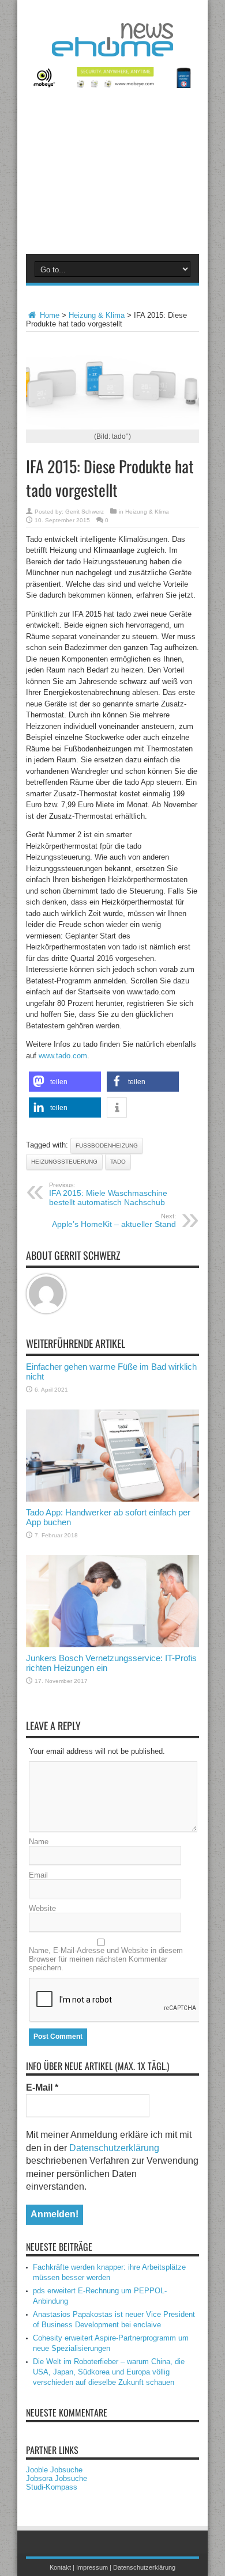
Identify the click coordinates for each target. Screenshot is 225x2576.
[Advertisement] (112, 178)
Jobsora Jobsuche (57, 2478)
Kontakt (60, 2567)
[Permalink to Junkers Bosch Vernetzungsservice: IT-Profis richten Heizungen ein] (112, 1645)
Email (38, 1875)
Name (39, 1842)
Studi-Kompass (52, 2487)
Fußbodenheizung (107, 1145)
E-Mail (42, 2087)
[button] (65, 1082)
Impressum (92, 2567)
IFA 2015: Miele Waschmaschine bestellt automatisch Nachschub (108, 1194)
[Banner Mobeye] (112, 86)
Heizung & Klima (97, 315)
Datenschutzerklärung (114, 2148)
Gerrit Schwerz (85, 512)
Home (48, 315)
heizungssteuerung (64, 1162)
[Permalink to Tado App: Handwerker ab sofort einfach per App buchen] (112, 1499)
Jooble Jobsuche (54, 2470)
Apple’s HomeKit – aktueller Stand (114, 1221)
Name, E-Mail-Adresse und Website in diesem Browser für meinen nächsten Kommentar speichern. (106, 1959)
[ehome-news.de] (112, 48)
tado (118, 1162)
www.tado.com (63, 1056)
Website (42, 1908)
